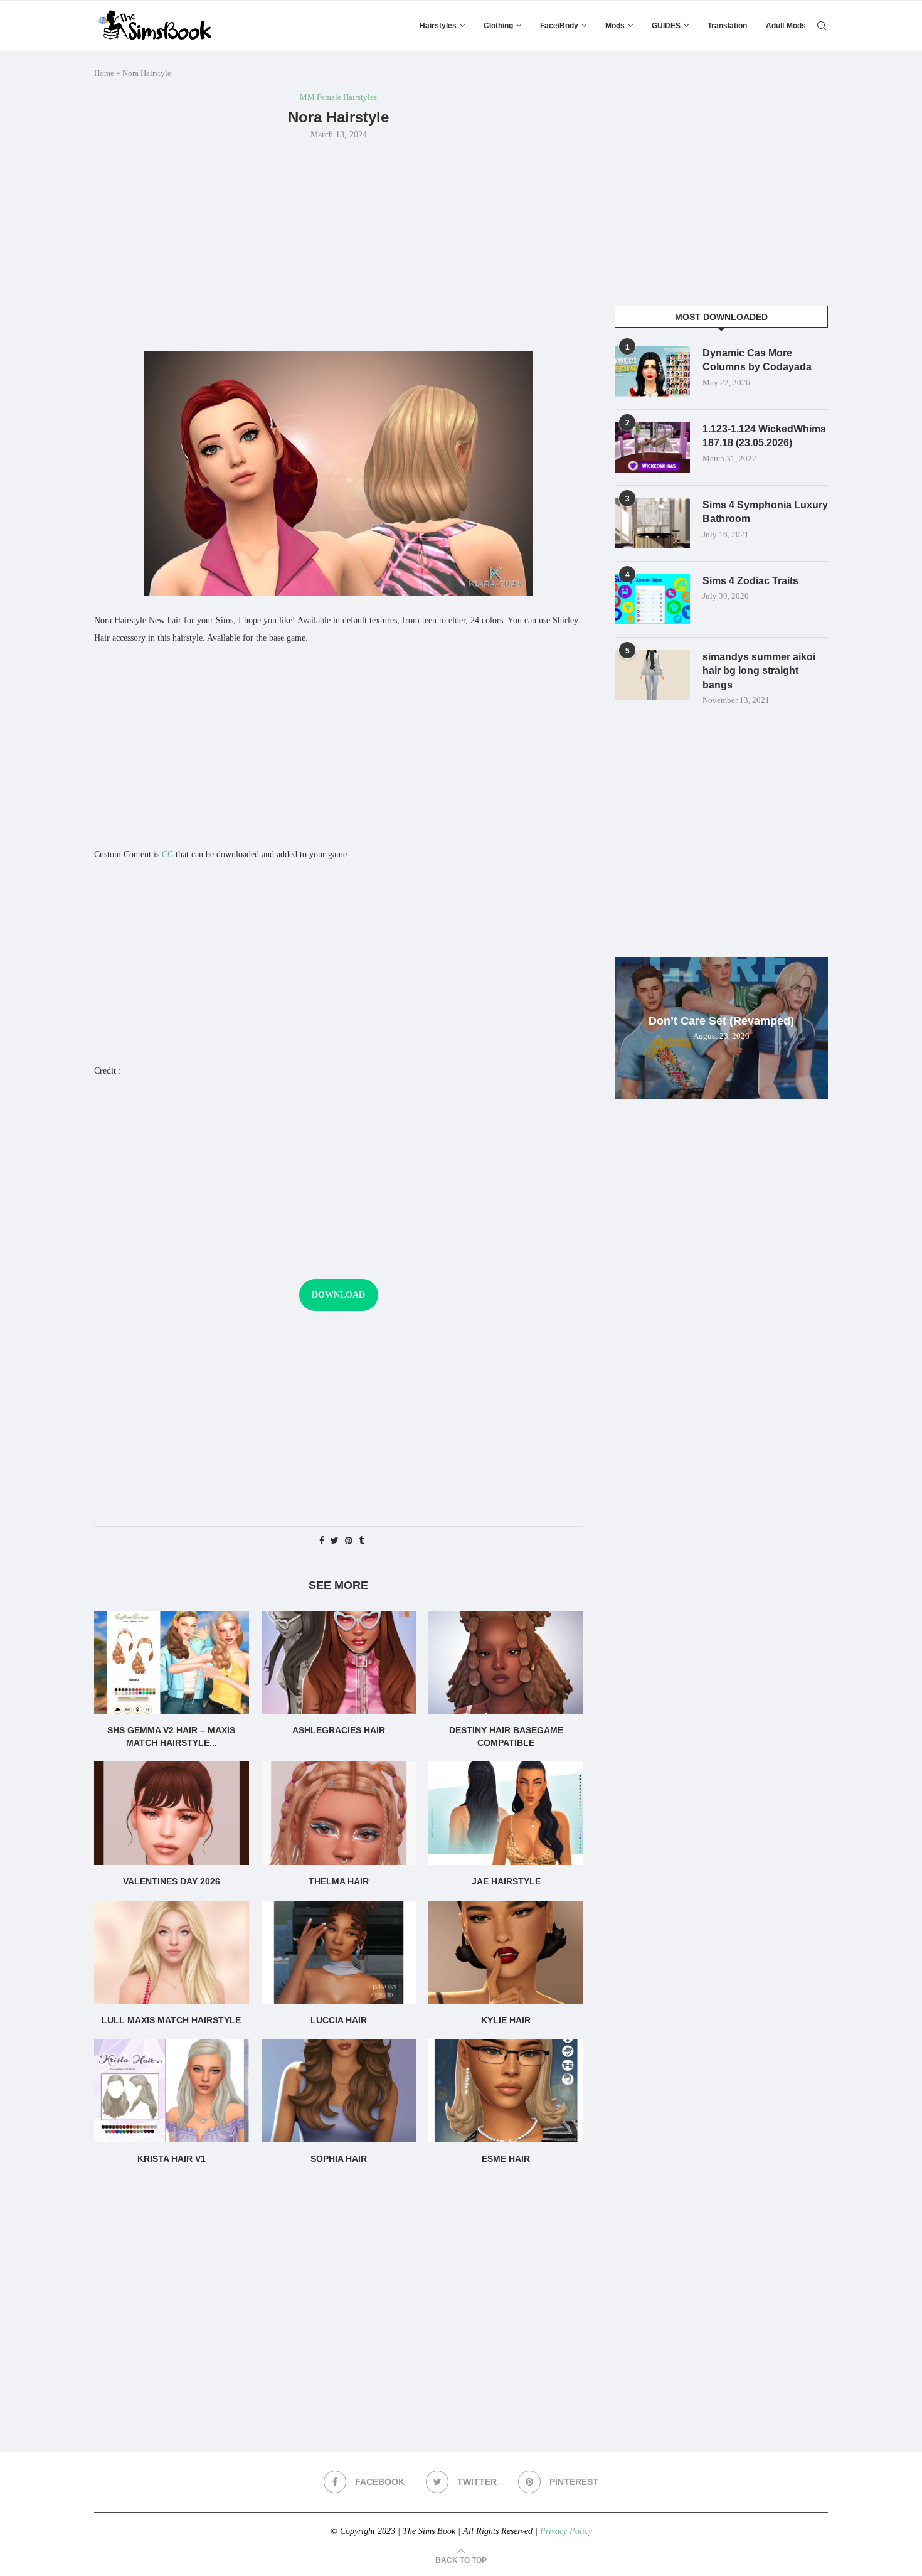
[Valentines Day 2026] (172, 1813)
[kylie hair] (506, 1952)
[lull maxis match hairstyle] (172, 1952)
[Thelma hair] (339, 1813)
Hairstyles (438, 26)
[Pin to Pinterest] (349, 1541)
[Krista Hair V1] (172, 2091)
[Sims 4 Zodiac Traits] (652, 599)
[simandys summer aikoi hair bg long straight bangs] (652, 675)
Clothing (498, 26)
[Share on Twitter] (335, 1541)
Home (104, 73)
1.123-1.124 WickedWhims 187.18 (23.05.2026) (764, 436)
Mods (615, 26)
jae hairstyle (506, 1881)
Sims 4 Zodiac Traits (750, 581)
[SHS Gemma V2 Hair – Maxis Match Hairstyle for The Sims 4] (172, 1662)
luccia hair (339, 2020)
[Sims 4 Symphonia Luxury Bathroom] (652, 523)
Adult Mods (786, 26)
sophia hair (339, 2159)
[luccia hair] (339, 1952)
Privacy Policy (566, 2531)
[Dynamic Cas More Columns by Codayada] (652, 371)
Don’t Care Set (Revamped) (721, 1021)
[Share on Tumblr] (361, 1541)
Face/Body (559, 26)
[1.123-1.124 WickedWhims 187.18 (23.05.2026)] (652, 447)
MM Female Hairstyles (338, 97)
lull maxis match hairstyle (171, 2020)
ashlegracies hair (339, 1730)
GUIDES (666, 26)
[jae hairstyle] (506, 1813)
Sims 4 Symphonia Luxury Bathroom (765, 512)
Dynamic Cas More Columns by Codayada (757, 360)
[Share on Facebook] (322, 1541)
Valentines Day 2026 (172, 1881)
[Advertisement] (339, 244)
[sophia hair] (339, 2091)
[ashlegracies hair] (339, 1662)
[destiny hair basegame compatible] (506, 1662)
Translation (727, 26)
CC (167, 854)
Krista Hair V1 (172, 2159)
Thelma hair (339, 1881)
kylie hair (506, 2020)
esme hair (506, 2159)
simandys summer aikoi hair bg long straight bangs (759, 671)
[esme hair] (506, 2091)
